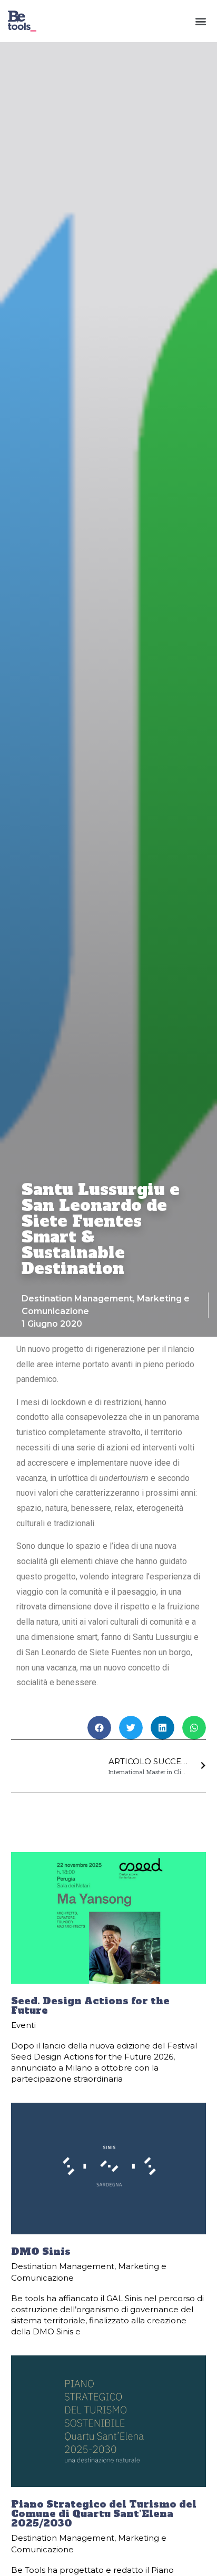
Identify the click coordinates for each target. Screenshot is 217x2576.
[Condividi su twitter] (131, 1728)
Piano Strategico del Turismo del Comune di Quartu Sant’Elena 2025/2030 (104, 2514)
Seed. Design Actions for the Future (90, 2006)
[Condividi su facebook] (99, 1728)
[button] (200, 21)
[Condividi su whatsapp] (194, 1728)
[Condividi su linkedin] (162, 1728)
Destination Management (77, 1299)
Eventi (23, 2025)
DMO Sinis (41, 2251)
